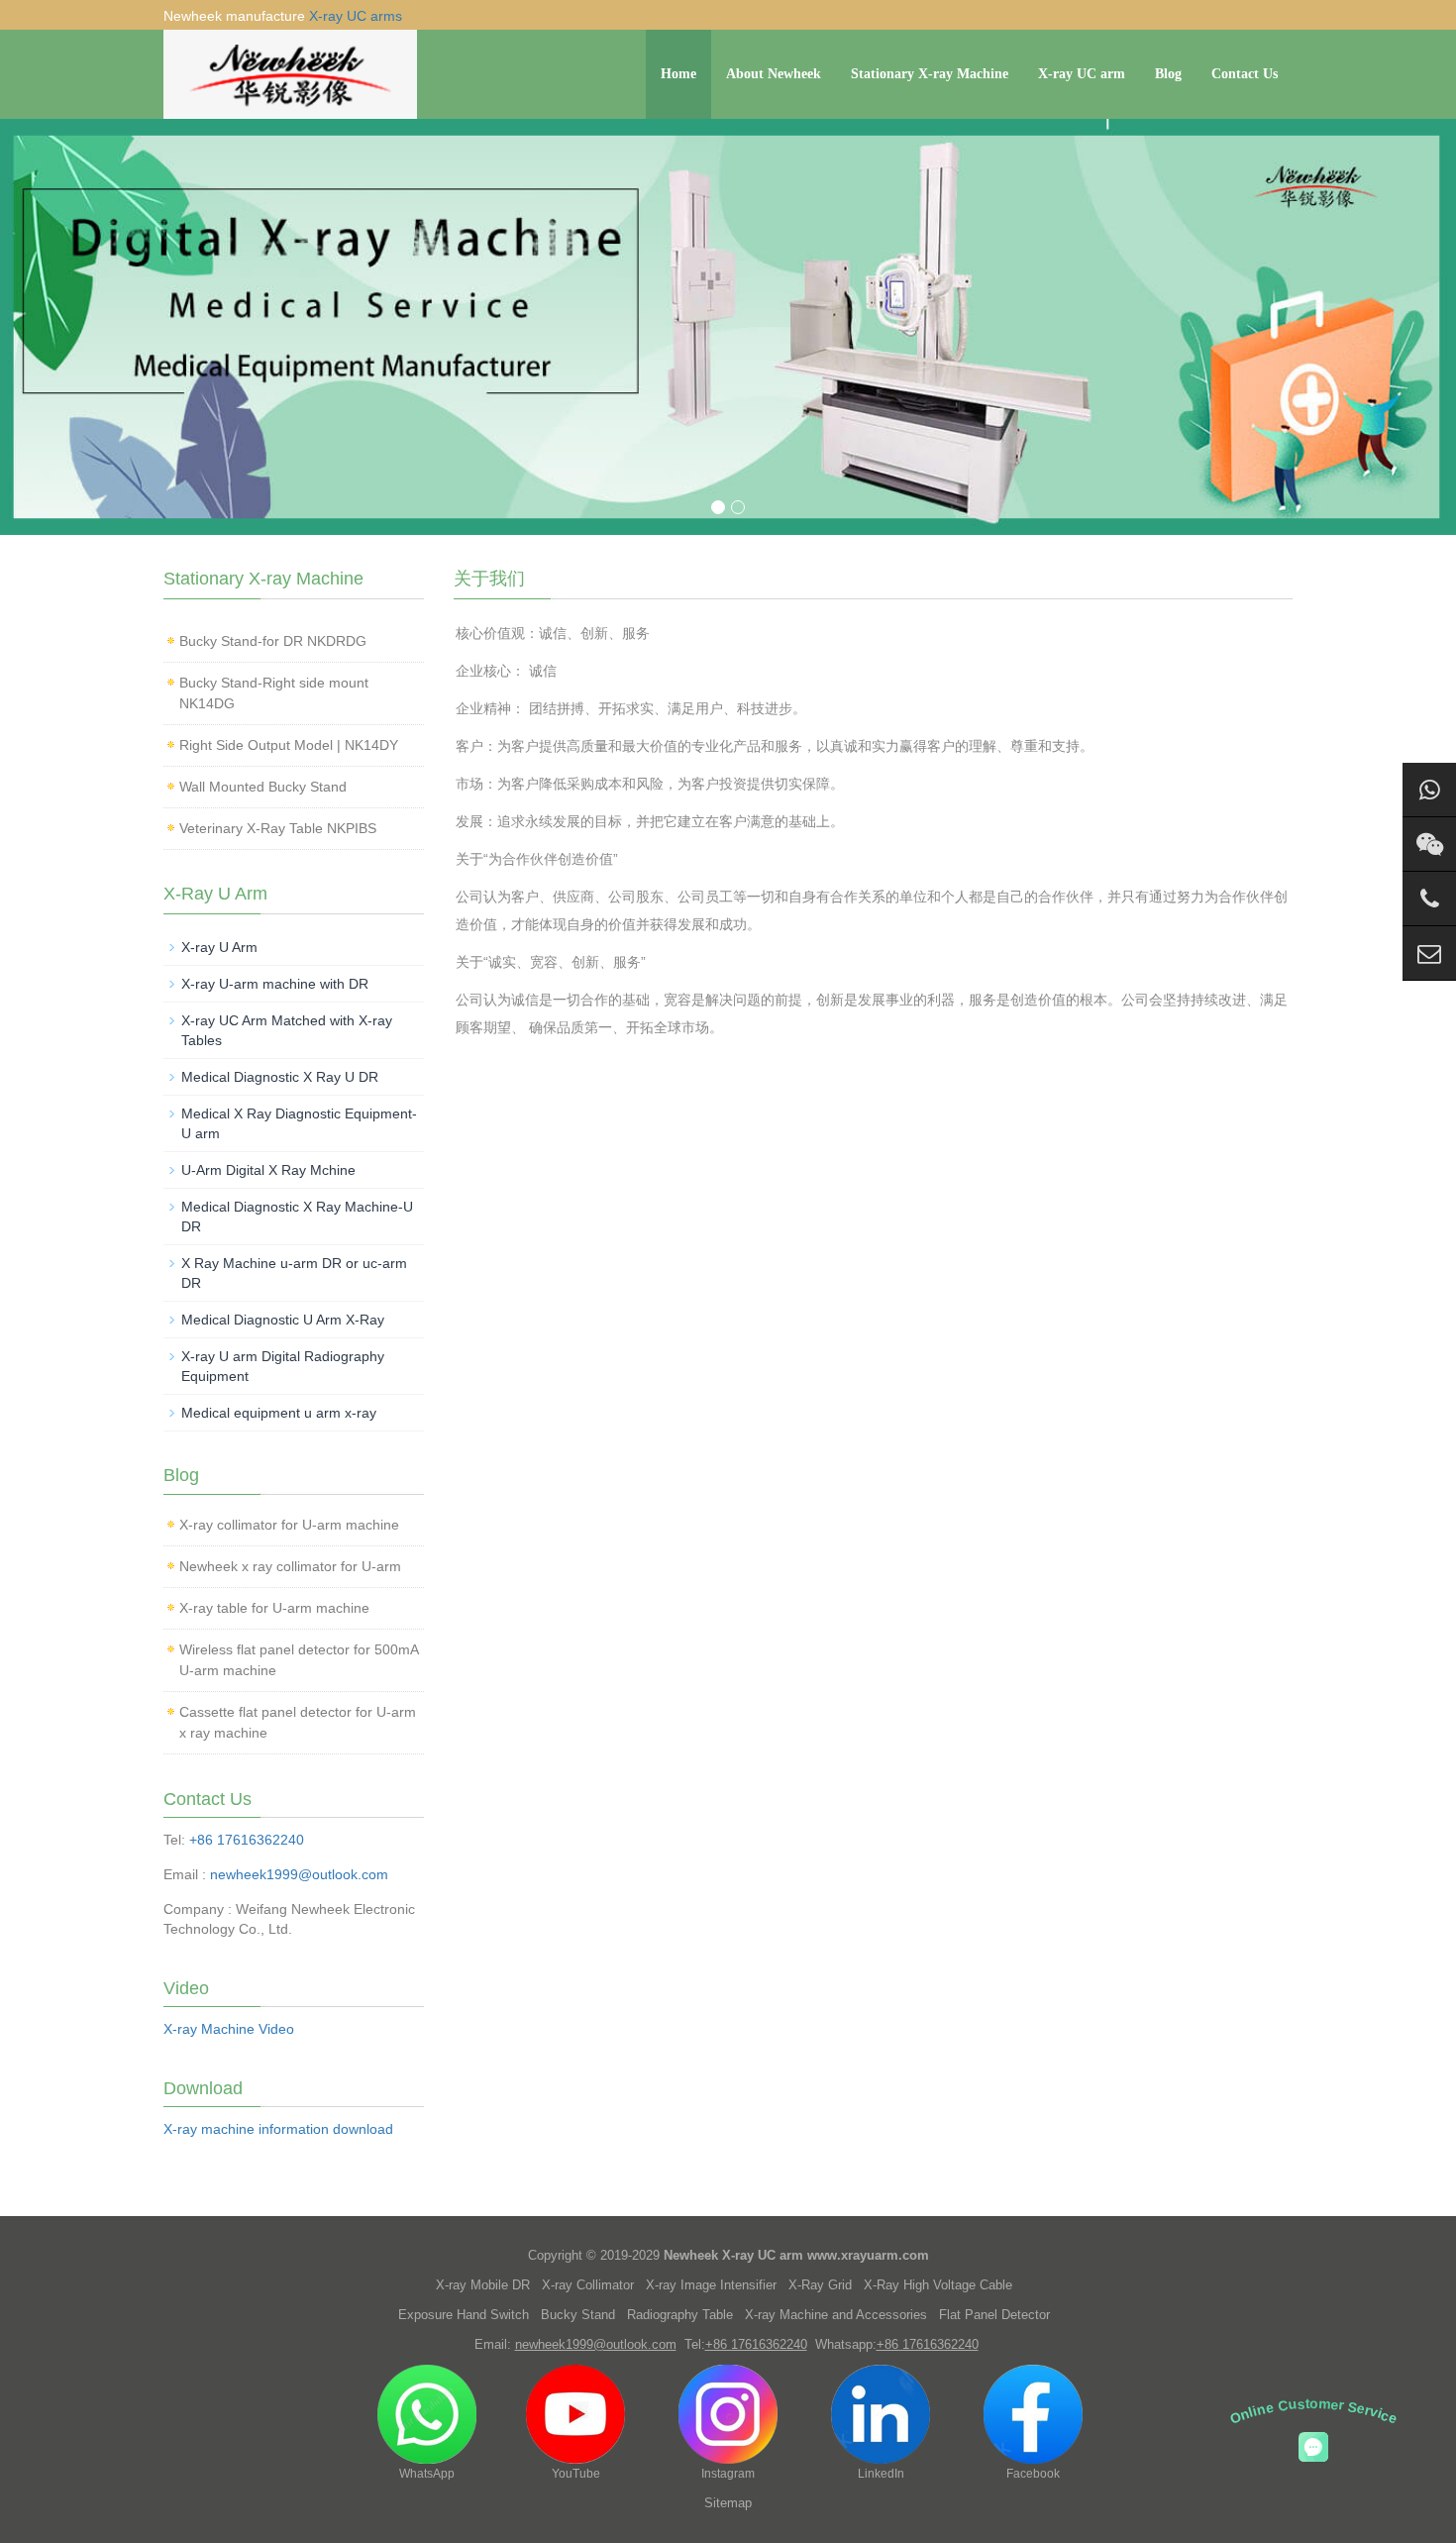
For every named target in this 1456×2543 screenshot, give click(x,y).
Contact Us (1245, 74)
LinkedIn (881, 2474)
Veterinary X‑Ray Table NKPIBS (278, 828)
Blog (1168, 74)
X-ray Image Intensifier (711, 2285)
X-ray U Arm (219, 947)
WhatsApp (427, 2474)
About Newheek (774, 74)
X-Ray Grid (820, 2285)
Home (678, 74)
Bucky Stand (578, 2315)
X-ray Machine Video (229, 2029)
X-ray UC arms (356, 16)
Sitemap (728, 2503)
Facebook (1033, 2474)
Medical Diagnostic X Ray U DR (280, 1077)
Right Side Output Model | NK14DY (289, 745)
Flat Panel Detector (994, 2315)
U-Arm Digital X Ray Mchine (268, 1170)
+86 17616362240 (247, 1840)
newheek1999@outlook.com (299, 1874)
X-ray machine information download (278, 2129)
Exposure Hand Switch (464, 2315)
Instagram (728, 2474)
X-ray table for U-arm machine (274, 1608)
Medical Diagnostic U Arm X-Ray (283, 1320)
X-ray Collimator (588, 2285)
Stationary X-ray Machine (930, 74)
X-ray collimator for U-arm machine (289, 1525)
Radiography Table (680, 2315)
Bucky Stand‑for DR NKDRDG (273, 641)
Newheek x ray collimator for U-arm (290, 1566)
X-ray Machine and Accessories (836, 2315)
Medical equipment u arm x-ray (279, 1413)
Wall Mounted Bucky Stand (263, 787)
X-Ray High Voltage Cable (938, 2285)
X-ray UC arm (1082, 74)
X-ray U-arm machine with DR (275, 984)
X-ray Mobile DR (483, 2285)
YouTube (576, 2474)
